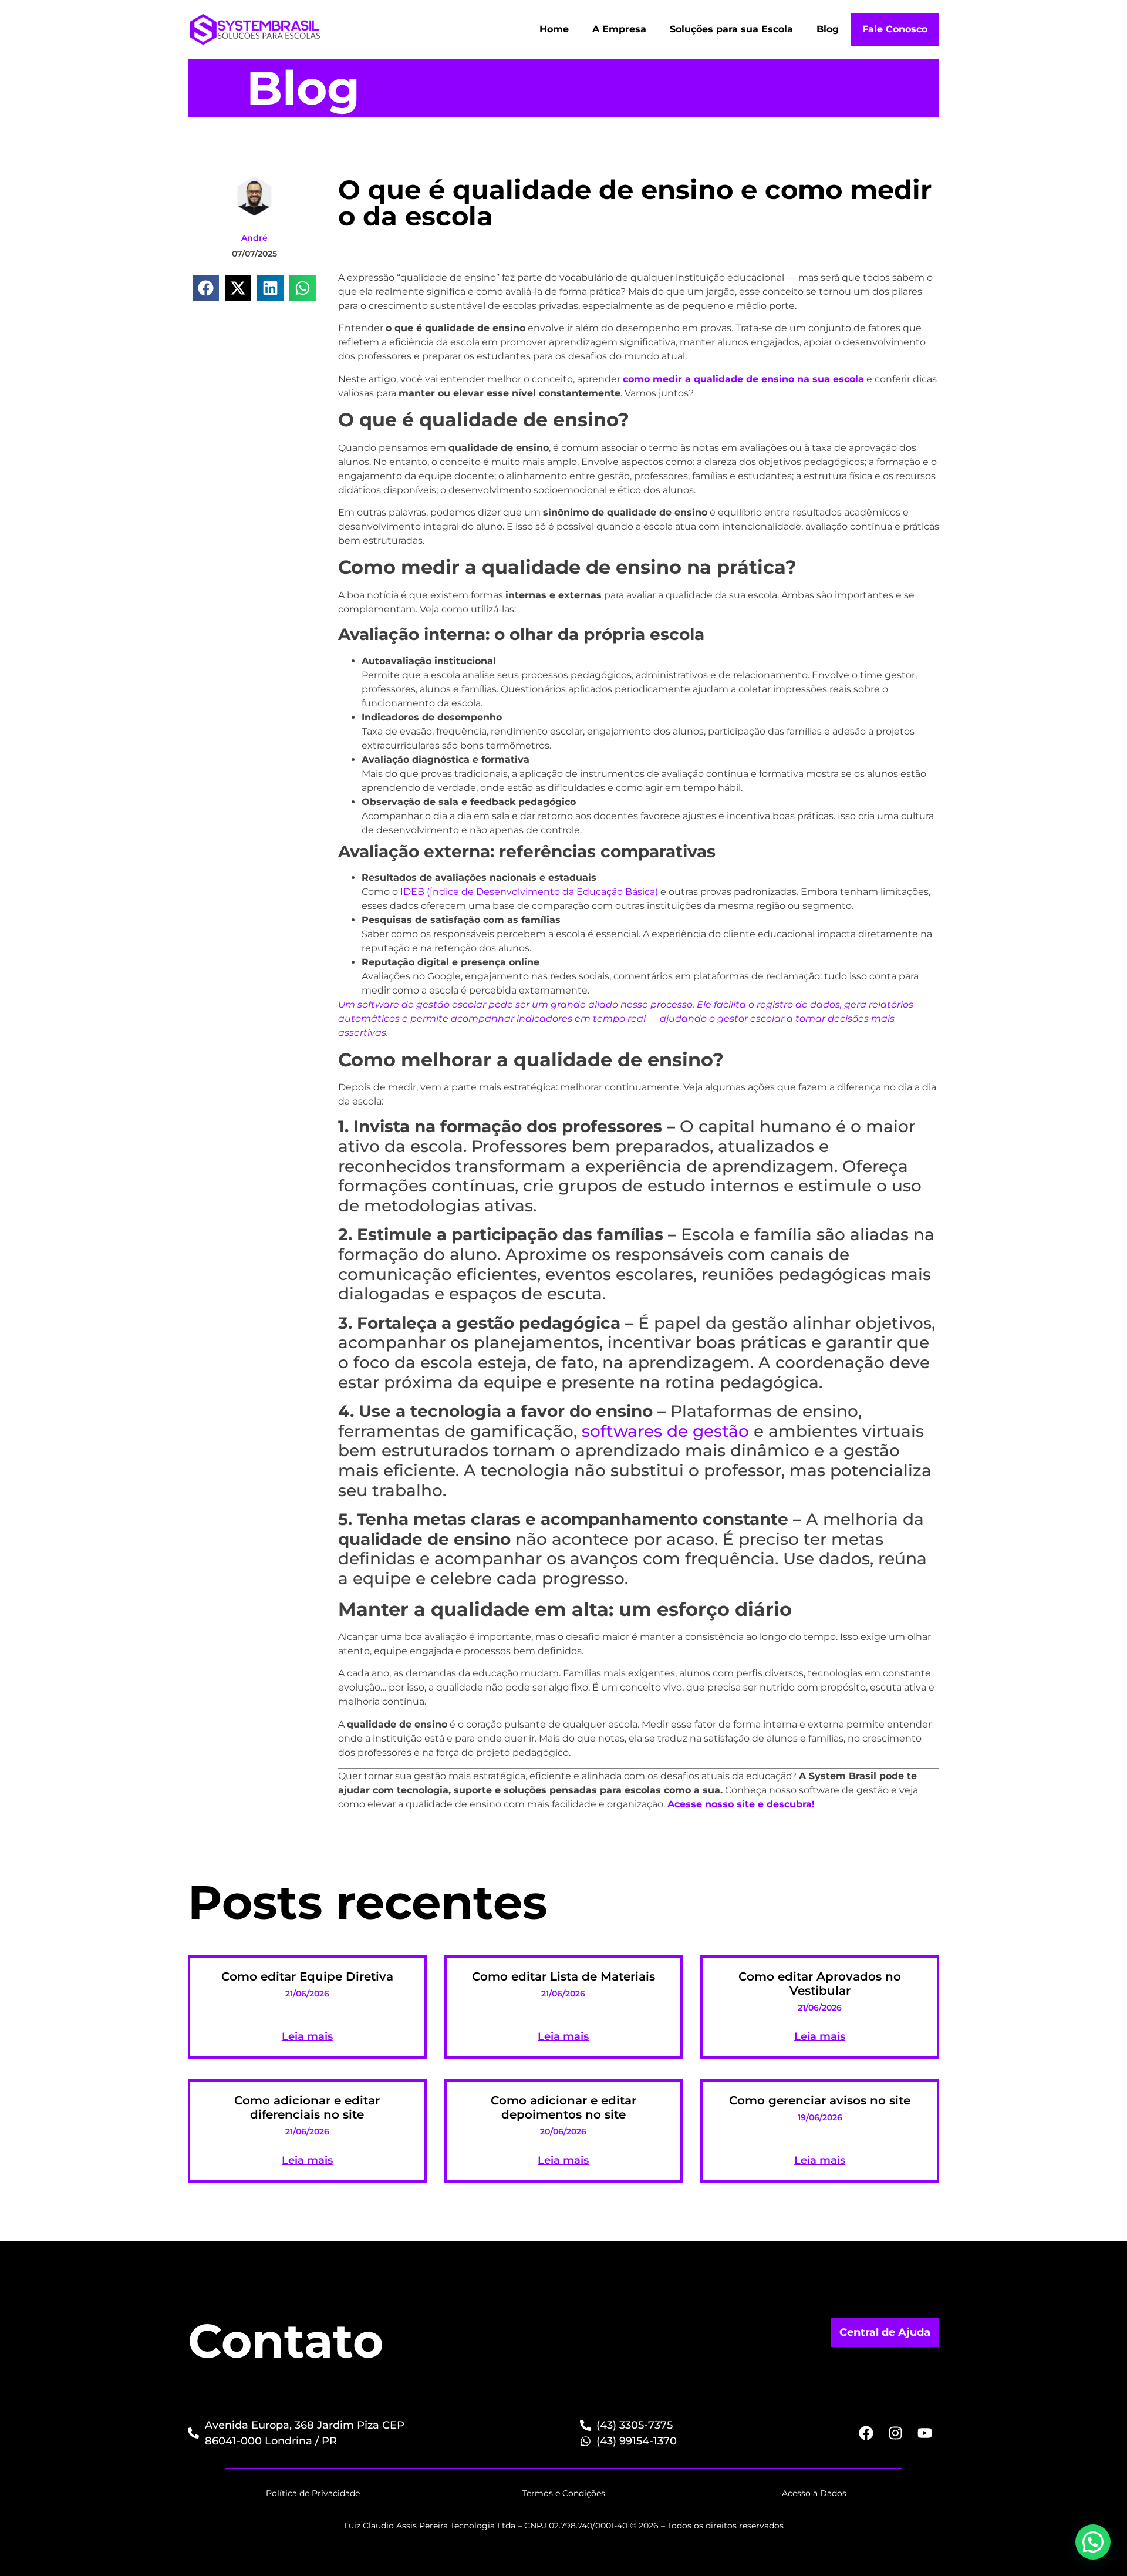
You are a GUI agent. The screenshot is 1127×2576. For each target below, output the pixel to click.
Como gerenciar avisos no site (820, 2100)
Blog (828, 29)
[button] (206, 288)
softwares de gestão (665, 1431)
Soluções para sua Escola (731, 29)
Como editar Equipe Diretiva (307, 1976)
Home (554, 29)
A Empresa (619, 29)
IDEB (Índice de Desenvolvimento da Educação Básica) (529, 892)
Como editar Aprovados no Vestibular (820, 1984)
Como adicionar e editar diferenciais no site (307, 2107)
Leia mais (307, 2036)
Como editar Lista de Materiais (563, 1976)
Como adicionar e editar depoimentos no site (563, 2107)
